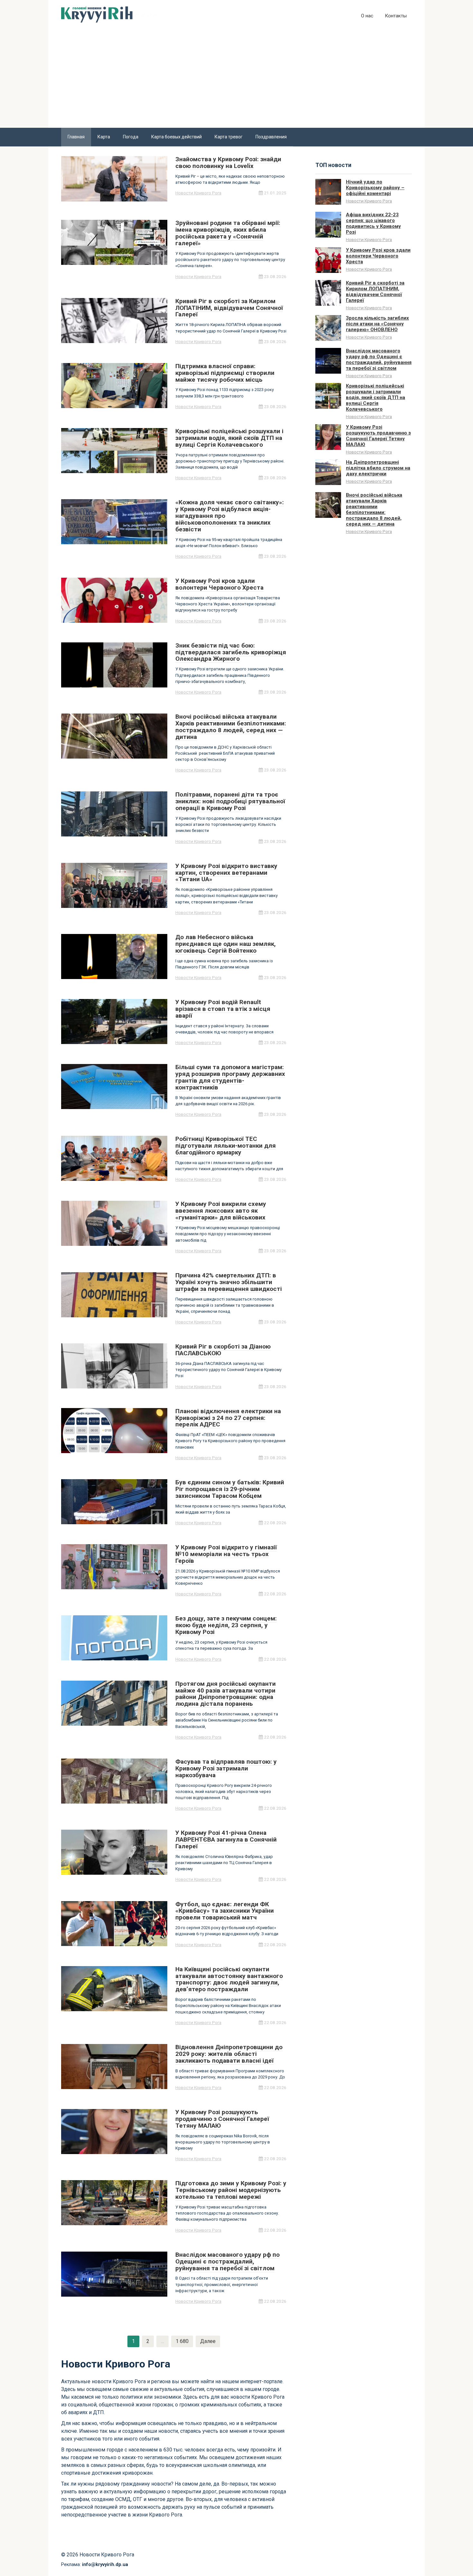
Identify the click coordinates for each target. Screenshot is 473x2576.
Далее (208, 2341)
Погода (131, 137)
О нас (367, 16)
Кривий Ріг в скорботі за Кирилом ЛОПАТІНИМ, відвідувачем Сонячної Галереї (375, 292)
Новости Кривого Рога (198, 193)
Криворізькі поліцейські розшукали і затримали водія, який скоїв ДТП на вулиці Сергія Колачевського (376, 397)
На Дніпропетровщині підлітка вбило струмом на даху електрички (378, 468)
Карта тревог (229, 137)
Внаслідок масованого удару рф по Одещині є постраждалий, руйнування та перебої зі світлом (379, 359)
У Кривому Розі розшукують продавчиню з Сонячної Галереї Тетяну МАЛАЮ (378, 436)
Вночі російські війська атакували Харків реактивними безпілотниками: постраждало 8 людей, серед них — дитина (374, 509)
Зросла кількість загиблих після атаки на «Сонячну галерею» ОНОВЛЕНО (377, 324)
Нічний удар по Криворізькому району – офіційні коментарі (375, 188)
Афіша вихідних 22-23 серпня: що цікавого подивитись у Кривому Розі (373, 223)
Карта (104, 137)
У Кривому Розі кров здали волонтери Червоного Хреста (378, 256)
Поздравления (271, 137)
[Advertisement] (236, 79)
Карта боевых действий (176, 137)
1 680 (182, 2341)
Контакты (396, 16)
